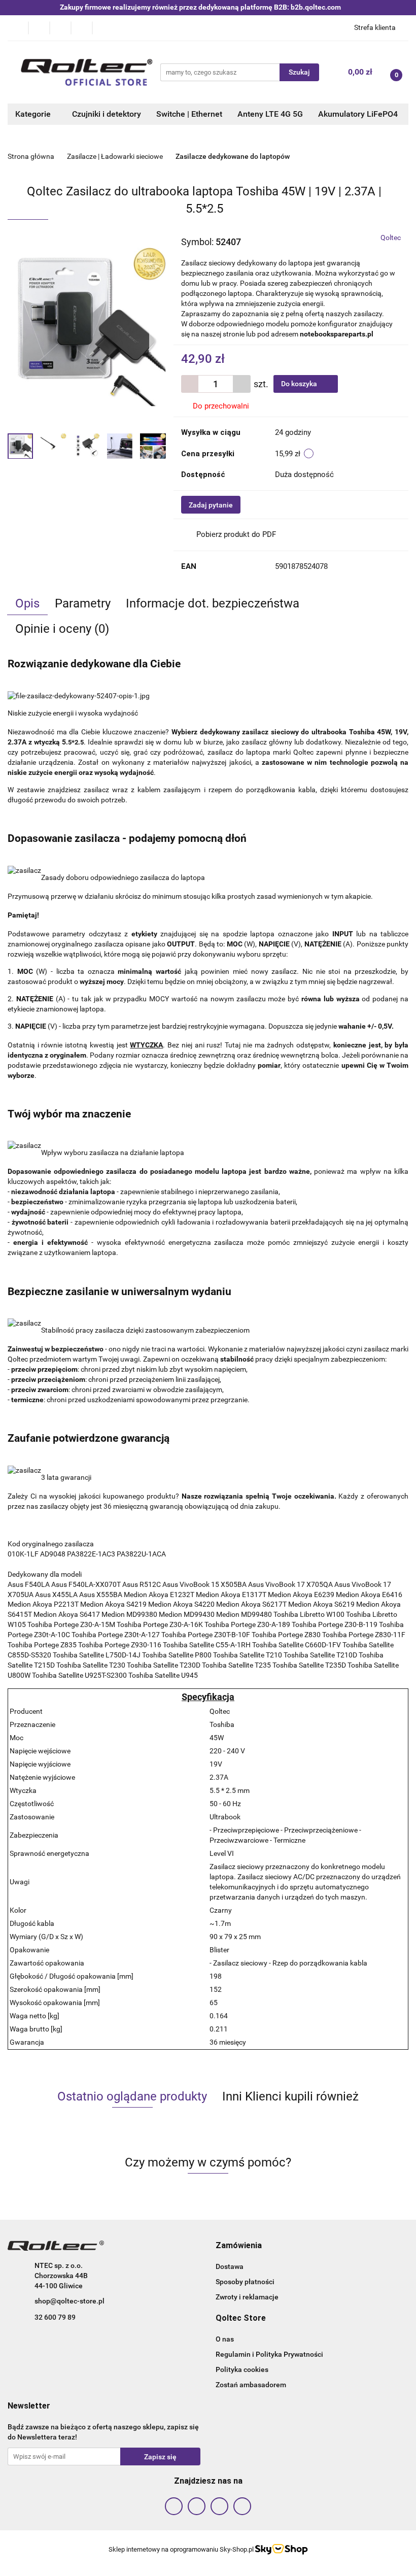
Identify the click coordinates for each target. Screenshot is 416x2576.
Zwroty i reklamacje (247, 2297)
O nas (225, 2339)
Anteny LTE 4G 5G (270, 114)
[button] (239, 2246)
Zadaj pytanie (211, 505)
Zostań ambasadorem (251, 2385)
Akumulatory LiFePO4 (358, 114)
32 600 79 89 (55, 2317)
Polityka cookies (242, 2369)
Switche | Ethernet (189, 114)
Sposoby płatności (245, 2282)
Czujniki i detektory (107, 114)
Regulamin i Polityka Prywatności (269, 2354)
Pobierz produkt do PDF (236, 534)
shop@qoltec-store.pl (70, 2301)
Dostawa (230, 2266)
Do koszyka (300, 384)
